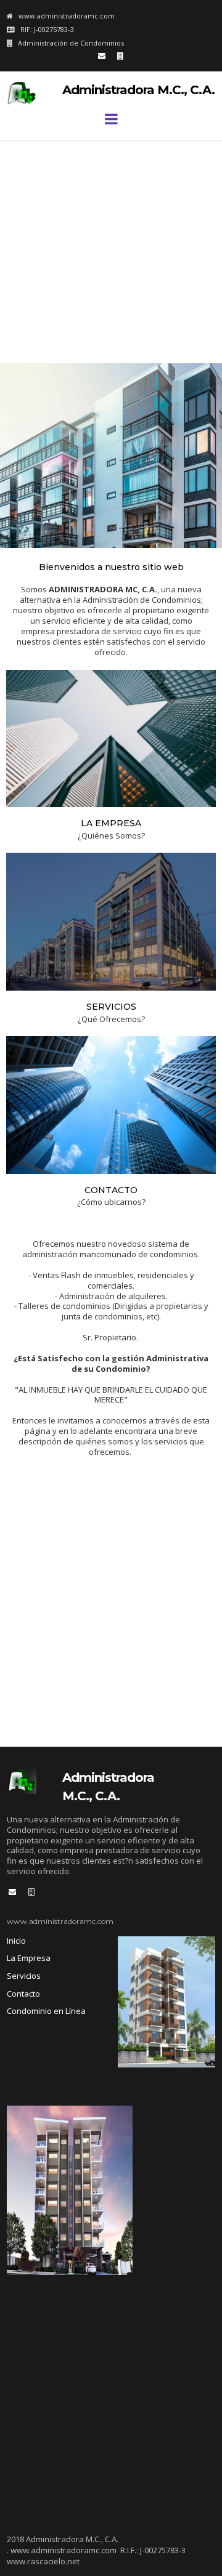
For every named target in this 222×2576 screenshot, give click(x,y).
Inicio (16, 1941)
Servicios (24, 1976)
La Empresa (29, 1958)
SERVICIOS (111, 1007)
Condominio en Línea (46, 2011)
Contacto (23, 1994)
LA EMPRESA (111, 823)
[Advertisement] (111, 252)
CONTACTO (111, 1190)
